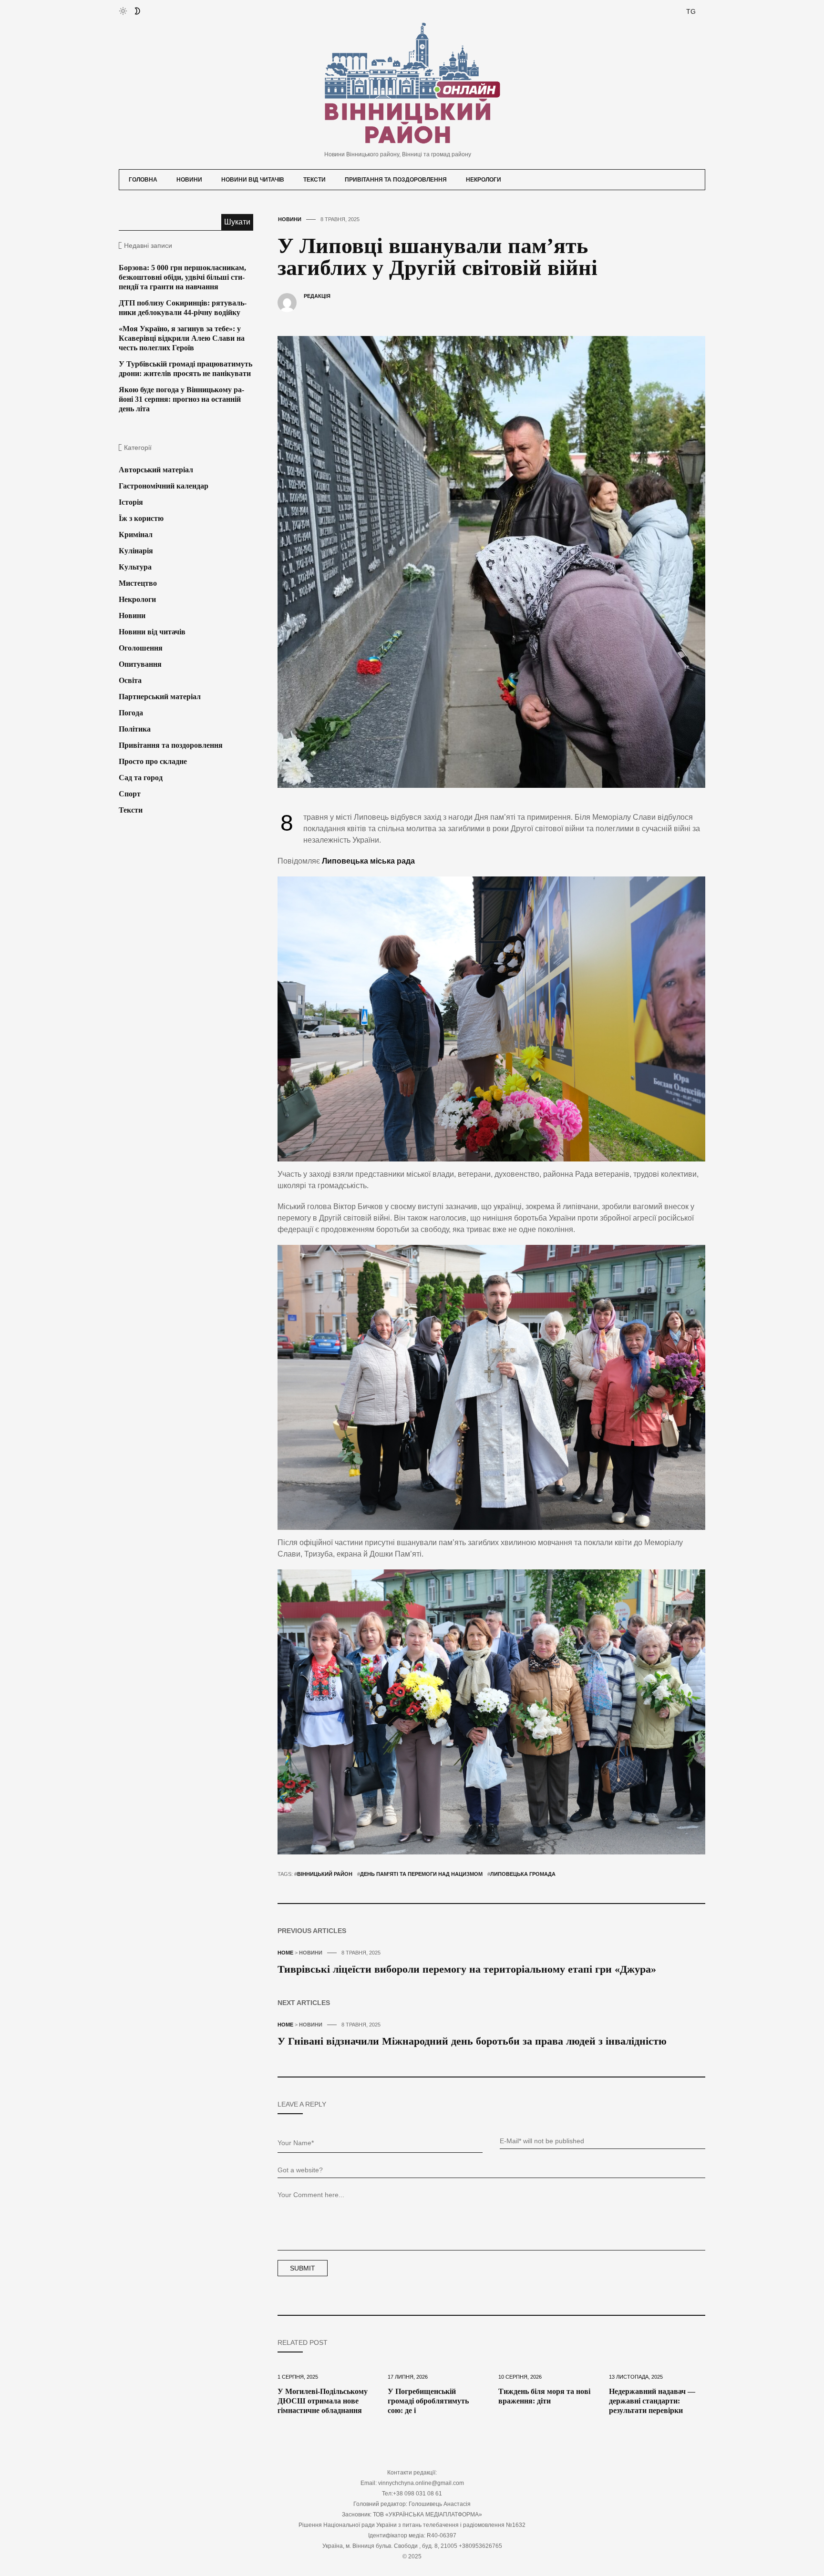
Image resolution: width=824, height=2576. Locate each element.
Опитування (140, 664)
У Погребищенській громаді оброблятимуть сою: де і (428, 2401)
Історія (131, 502)
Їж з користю (141, 518)
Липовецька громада (523, 1874)
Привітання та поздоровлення (396, 180)
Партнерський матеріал (160, 697)
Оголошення (141, 648)
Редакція (317, 296)
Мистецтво (138, 583)
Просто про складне (153, 761)
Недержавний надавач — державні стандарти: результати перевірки (652, 2401)
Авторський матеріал (156, 470)
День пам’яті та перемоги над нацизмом (421, 1874)
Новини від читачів (253, 180)
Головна (143, 180)
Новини (189, 180)
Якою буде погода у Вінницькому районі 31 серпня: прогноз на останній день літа (181, 399)
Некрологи (484, 180)
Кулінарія (136, 551)
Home (285, 1953)
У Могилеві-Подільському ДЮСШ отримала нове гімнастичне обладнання (323, 2401)
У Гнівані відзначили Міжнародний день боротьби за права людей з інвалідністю (472, 2041)
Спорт (130, 794)
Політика (135, 729)
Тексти (314, 180)
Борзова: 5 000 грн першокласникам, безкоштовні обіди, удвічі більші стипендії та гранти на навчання (182, 277)
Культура (135, 567)
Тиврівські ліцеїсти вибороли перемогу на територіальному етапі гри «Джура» (467, 1969)
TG (691, 11)
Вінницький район (325, 1874)
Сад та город (141, 778)
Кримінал (136, 535)
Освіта (130, 680)
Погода (131, 713)
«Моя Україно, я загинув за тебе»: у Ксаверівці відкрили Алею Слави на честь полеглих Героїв (182, 338)
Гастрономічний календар (164, 486)
